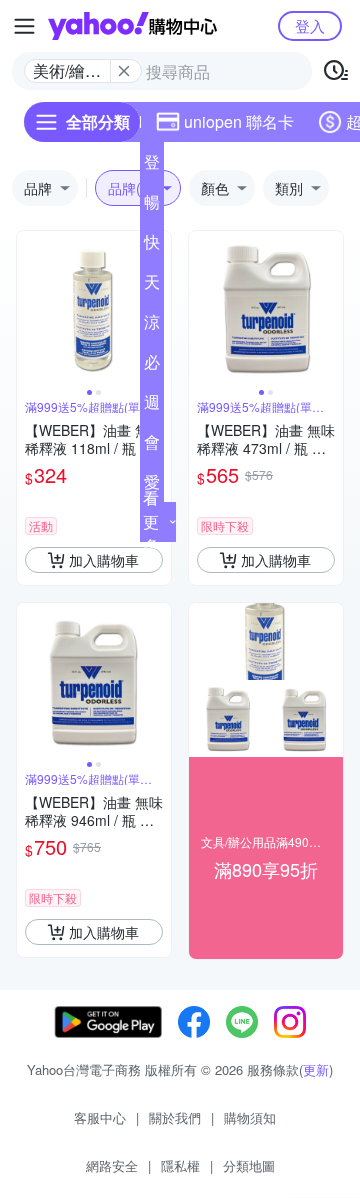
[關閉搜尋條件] (124, 71)
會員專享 (152, 446)
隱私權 (180, 1165)
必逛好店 (152, 366)
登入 (310, 25)
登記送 (152, 166)
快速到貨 (152, 246)
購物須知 (250, 1117)
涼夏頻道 (152, 326)
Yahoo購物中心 (132, 26)
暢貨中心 (152, 206)
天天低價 (152, 286)
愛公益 (152, 486)
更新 (316, 1069)
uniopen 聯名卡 (239, 121)
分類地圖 (249, 1165)
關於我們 (175, 1117)
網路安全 (112, 1165)
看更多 (151, 521)
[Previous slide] (30, 308)
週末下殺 (152, 406)
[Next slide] (330, 308)
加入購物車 (104, 560)
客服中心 (100, 1117)
